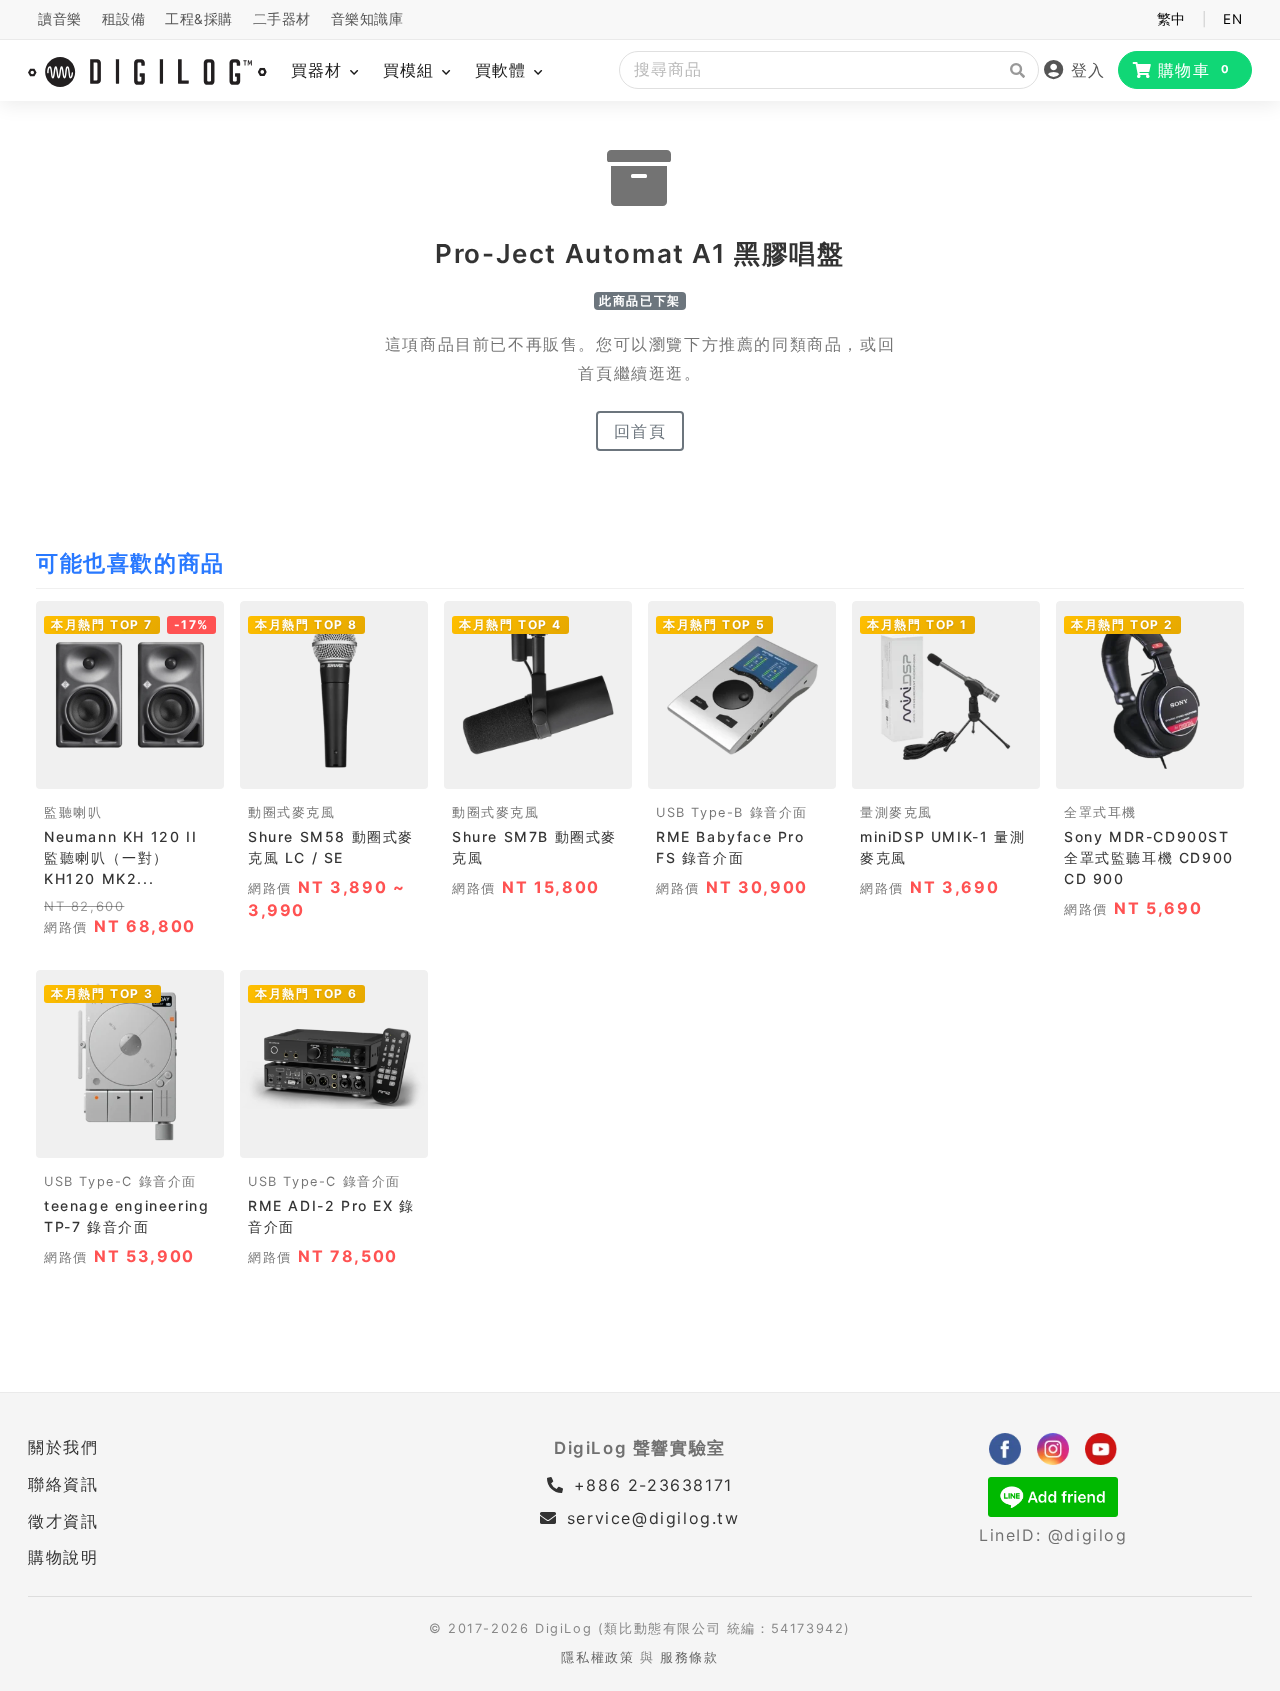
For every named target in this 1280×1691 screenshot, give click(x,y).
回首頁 (640, 431)
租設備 (124, 19)
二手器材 (282, 19)
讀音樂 (60, 19)
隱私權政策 (597, 1657)
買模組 (411, 70)
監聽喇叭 (73, 812)
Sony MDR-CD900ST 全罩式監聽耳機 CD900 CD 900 (1149, 857)
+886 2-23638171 (650, 1485)
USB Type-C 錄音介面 (120, 1181)
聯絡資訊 (63, 1484)
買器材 (319, 70)
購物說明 (63, 1557)
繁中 (1171, 19)
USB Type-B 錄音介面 (732, 812)
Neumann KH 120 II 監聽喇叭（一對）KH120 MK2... (120, 857)
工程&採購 (199, 19)
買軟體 (503, 70)
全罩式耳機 (1100, 812)
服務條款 (689, 1657)
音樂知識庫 (367, 19)
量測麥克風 (896, 812)
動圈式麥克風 (292, 812)
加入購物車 (130, 767)
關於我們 (63, 1447)
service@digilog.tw (653, 1518)
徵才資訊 (63, 1521)
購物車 (1194, 70)
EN (1232, 19)
